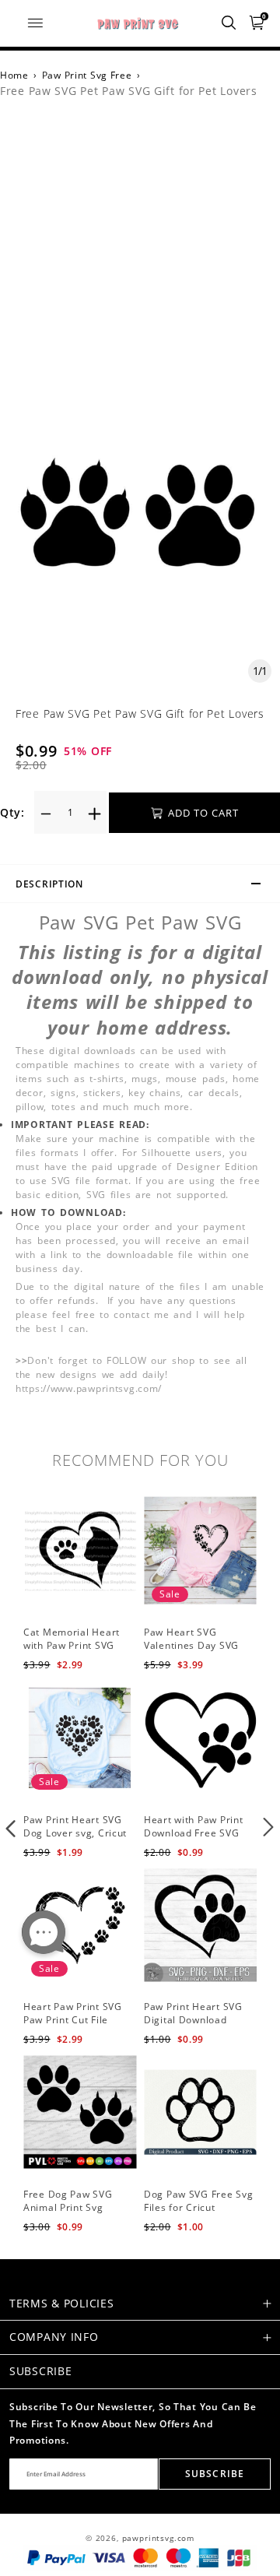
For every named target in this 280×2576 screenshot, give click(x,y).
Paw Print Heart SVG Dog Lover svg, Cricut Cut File (75, 1833)
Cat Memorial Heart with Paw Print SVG (72, 1639)
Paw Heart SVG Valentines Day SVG (191, 1639)
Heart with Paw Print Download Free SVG (193, 1826)
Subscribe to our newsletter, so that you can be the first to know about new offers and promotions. (133, 2423)
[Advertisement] (140, 263)
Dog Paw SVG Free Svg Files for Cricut (198, 2201)
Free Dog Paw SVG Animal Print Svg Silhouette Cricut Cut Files (73, 2214)
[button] (11, 1827)
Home (14, 75)
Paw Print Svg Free (87, 75)
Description (49, 884)
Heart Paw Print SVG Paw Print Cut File (73, 2013)
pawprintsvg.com (159, 2538)
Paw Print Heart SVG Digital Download (193, 2013)
